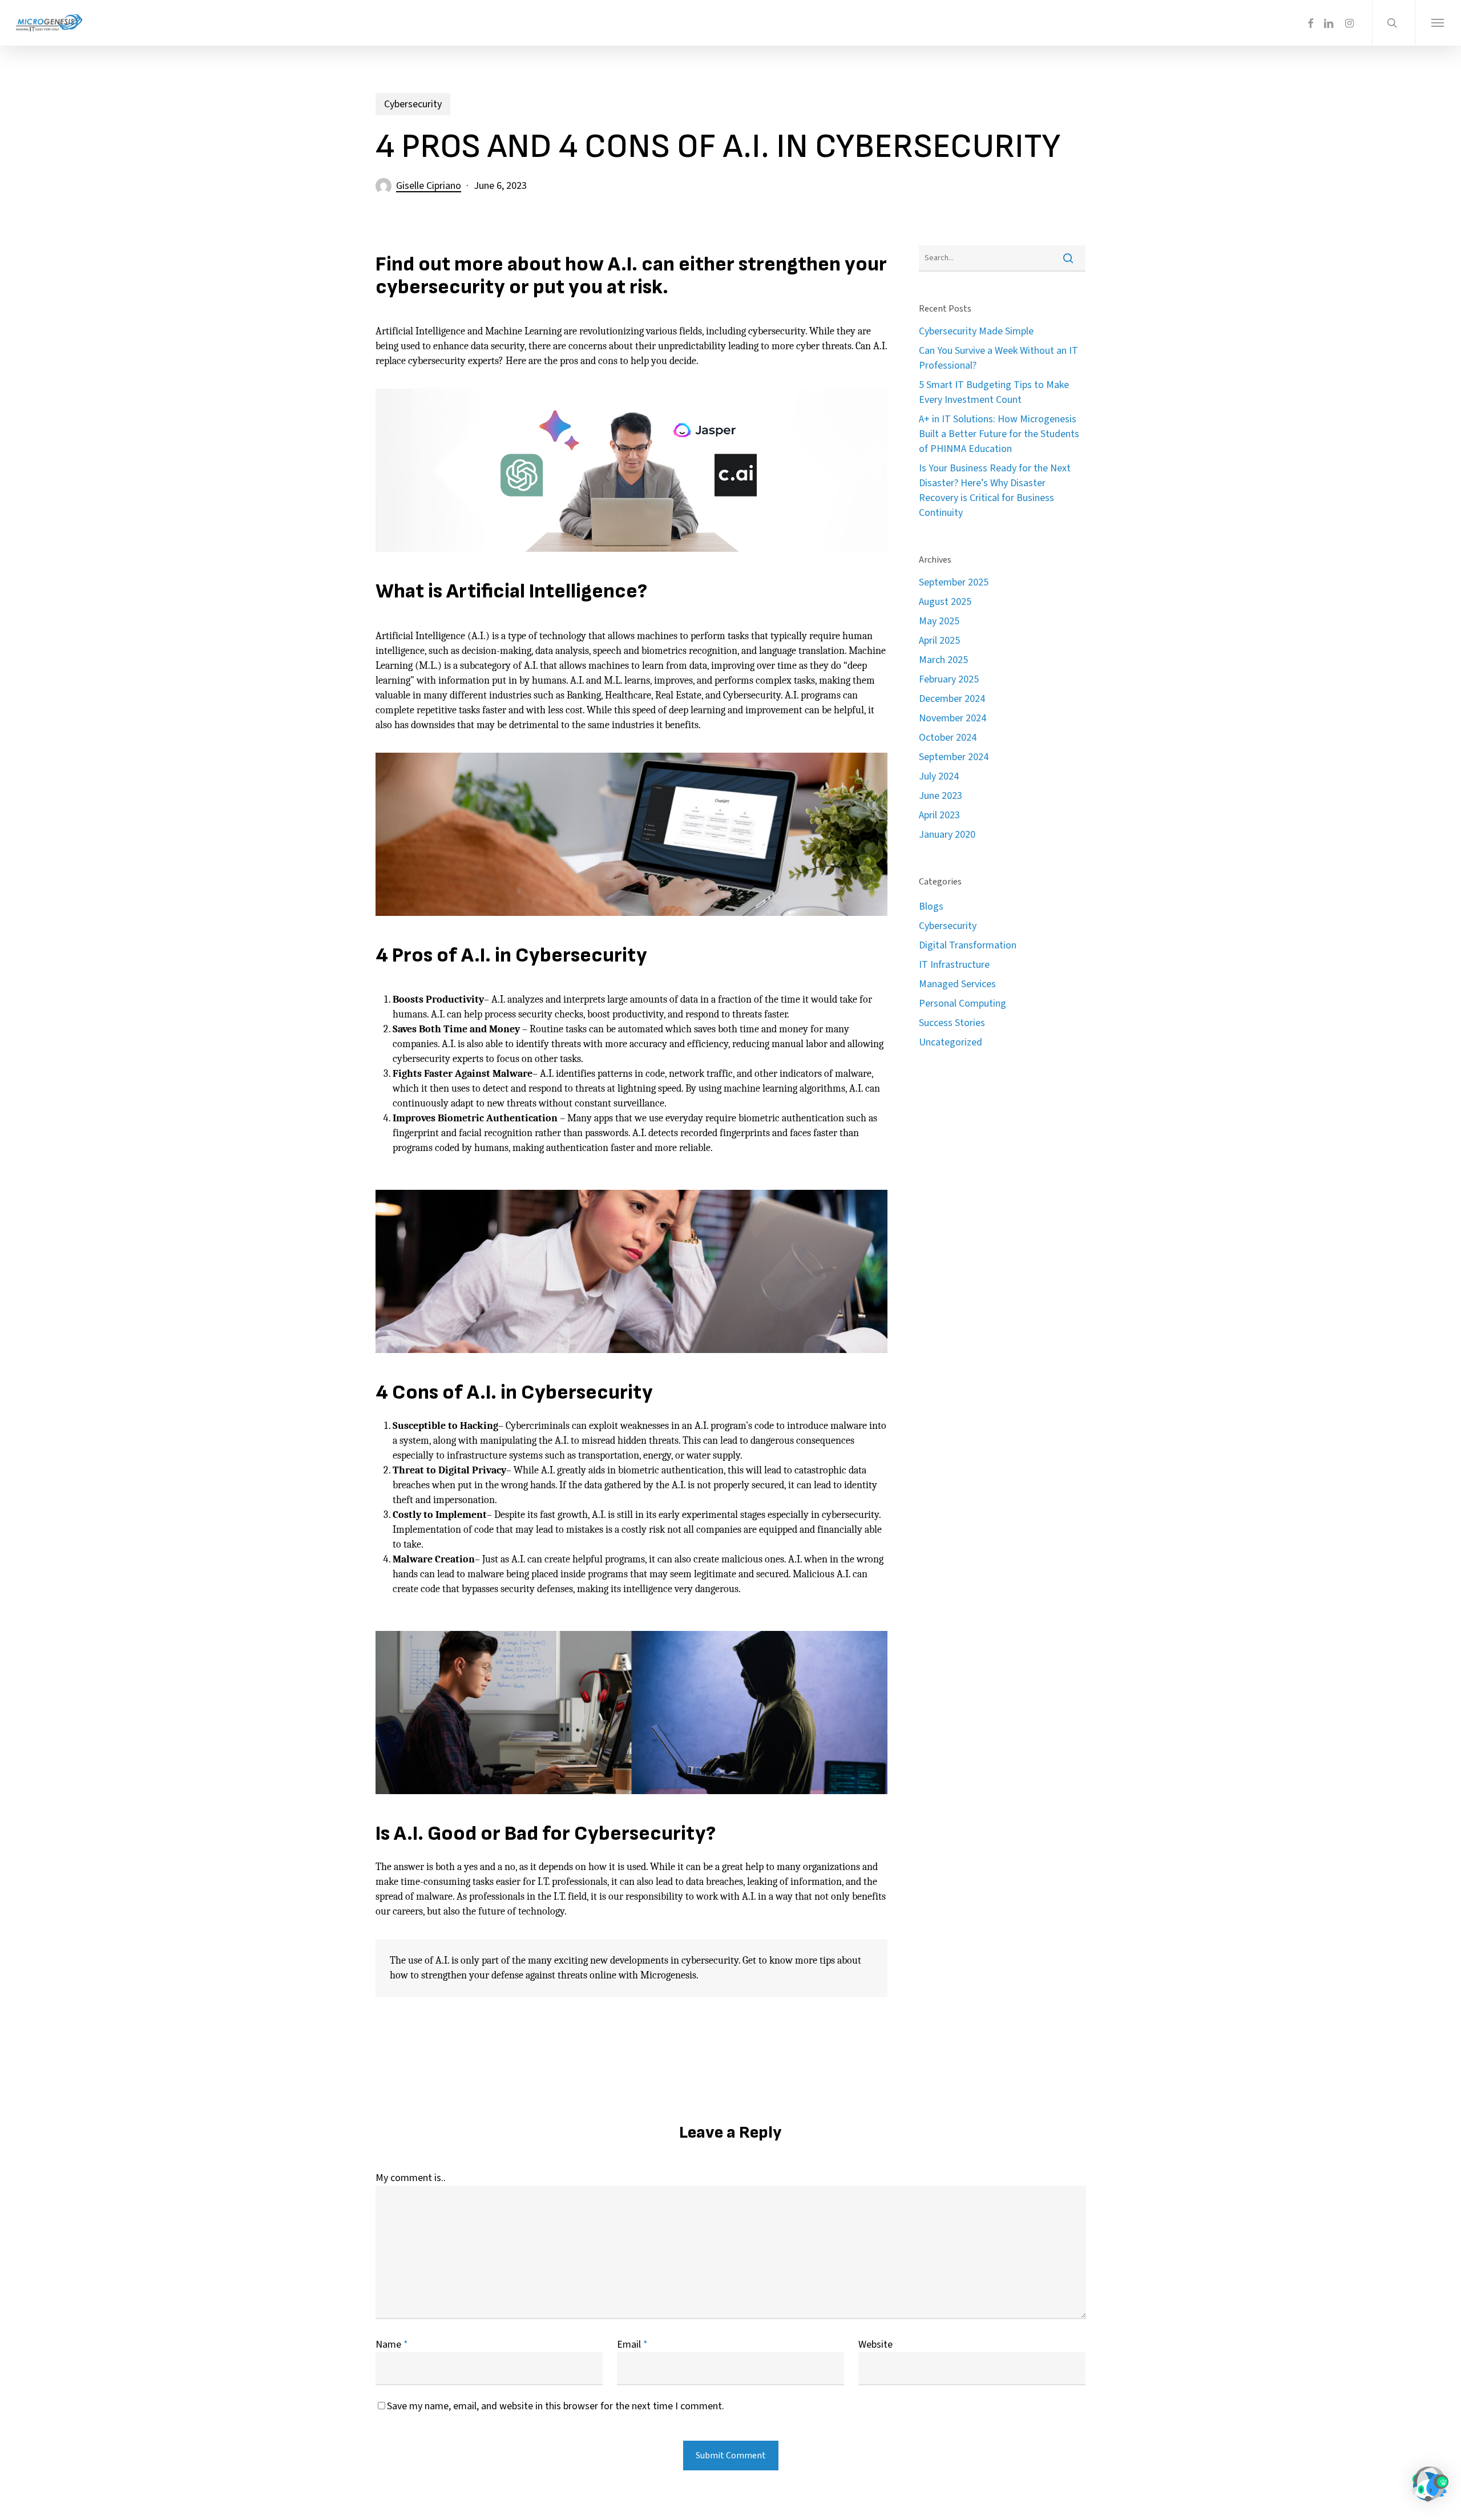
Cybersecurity (413, 104)
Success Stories (952, 1023)
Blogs (931, 906)
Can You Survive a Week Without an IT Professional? (998, 358)
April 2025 (939, 641)
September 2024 (954, 757)
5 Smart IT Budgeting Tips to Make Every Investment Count (994, 392)
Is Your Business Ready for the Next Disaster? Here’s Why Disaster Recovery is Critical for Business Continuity (995, 490)
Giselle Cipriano (429, 186)
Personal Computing (962, 1003)
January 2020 (947, 835)
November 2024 (953, 718)
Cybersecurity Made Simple (976, 331)
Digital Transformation (968, 945)
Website (875, 2345)
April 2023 (939, 815)
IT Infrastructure (954, 965)
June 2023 (941, 796)
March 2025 (943, 660)
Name (392, 2345)
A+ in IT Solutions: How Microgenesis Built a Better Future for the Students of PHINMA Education (999, 434)
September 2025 (954, 582)
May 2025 (939, 621)
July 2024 (939, 776)
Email (632, 2345)
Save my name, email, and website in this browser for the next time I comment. (556, 2406)
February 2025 (949, 679)
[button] (1438, 23)
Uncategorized (951, 1042)
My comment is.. (411, 2178)
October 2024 (948, 738)
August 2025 (945, 602)
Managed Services (957, 984)
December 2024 (952, 699)
